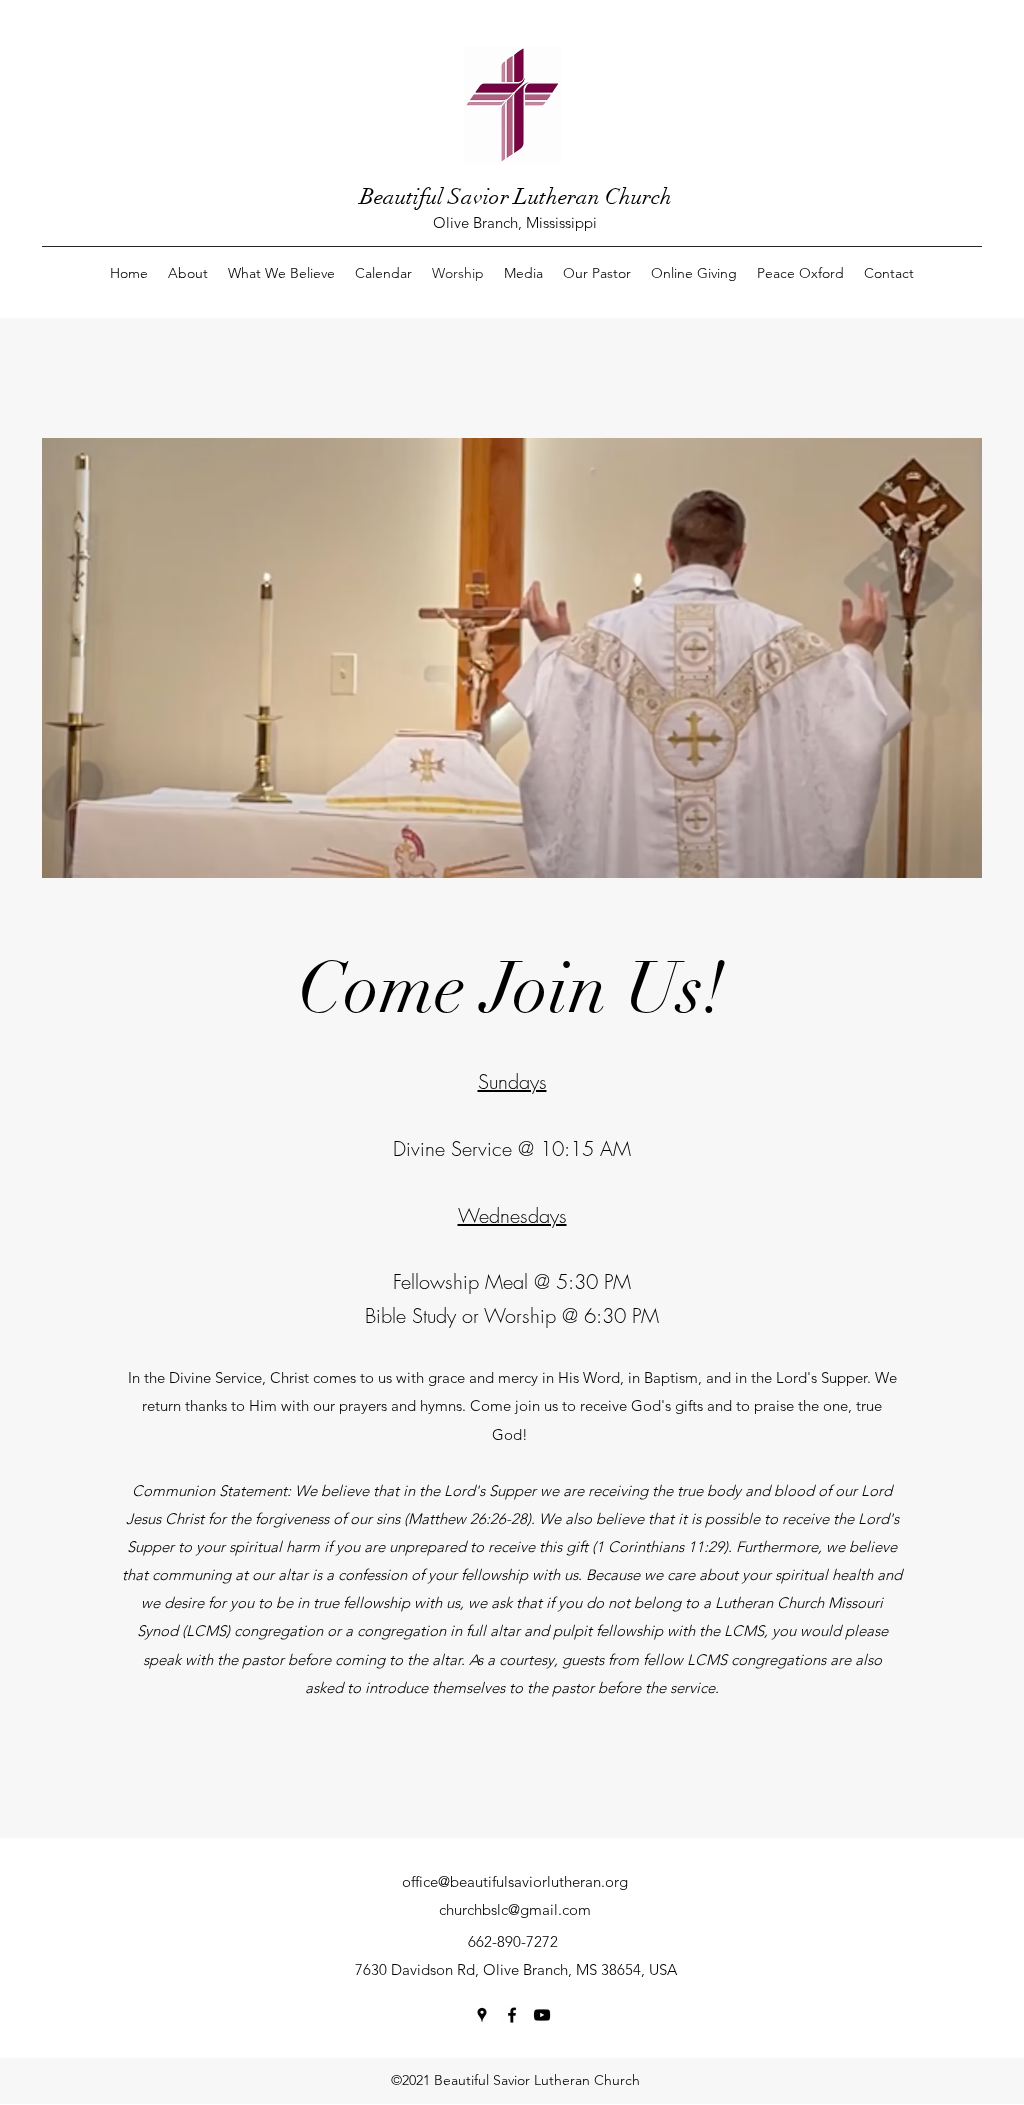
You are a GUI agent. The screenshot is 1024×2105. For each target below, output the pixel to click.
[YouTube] (542, 2015)
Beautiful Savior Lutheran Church (516, 196)
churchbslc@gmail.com (515, 1909)
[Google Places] (482, 2015)
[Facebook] (512, 2015)
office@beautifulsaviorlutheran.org (515, 1881)
